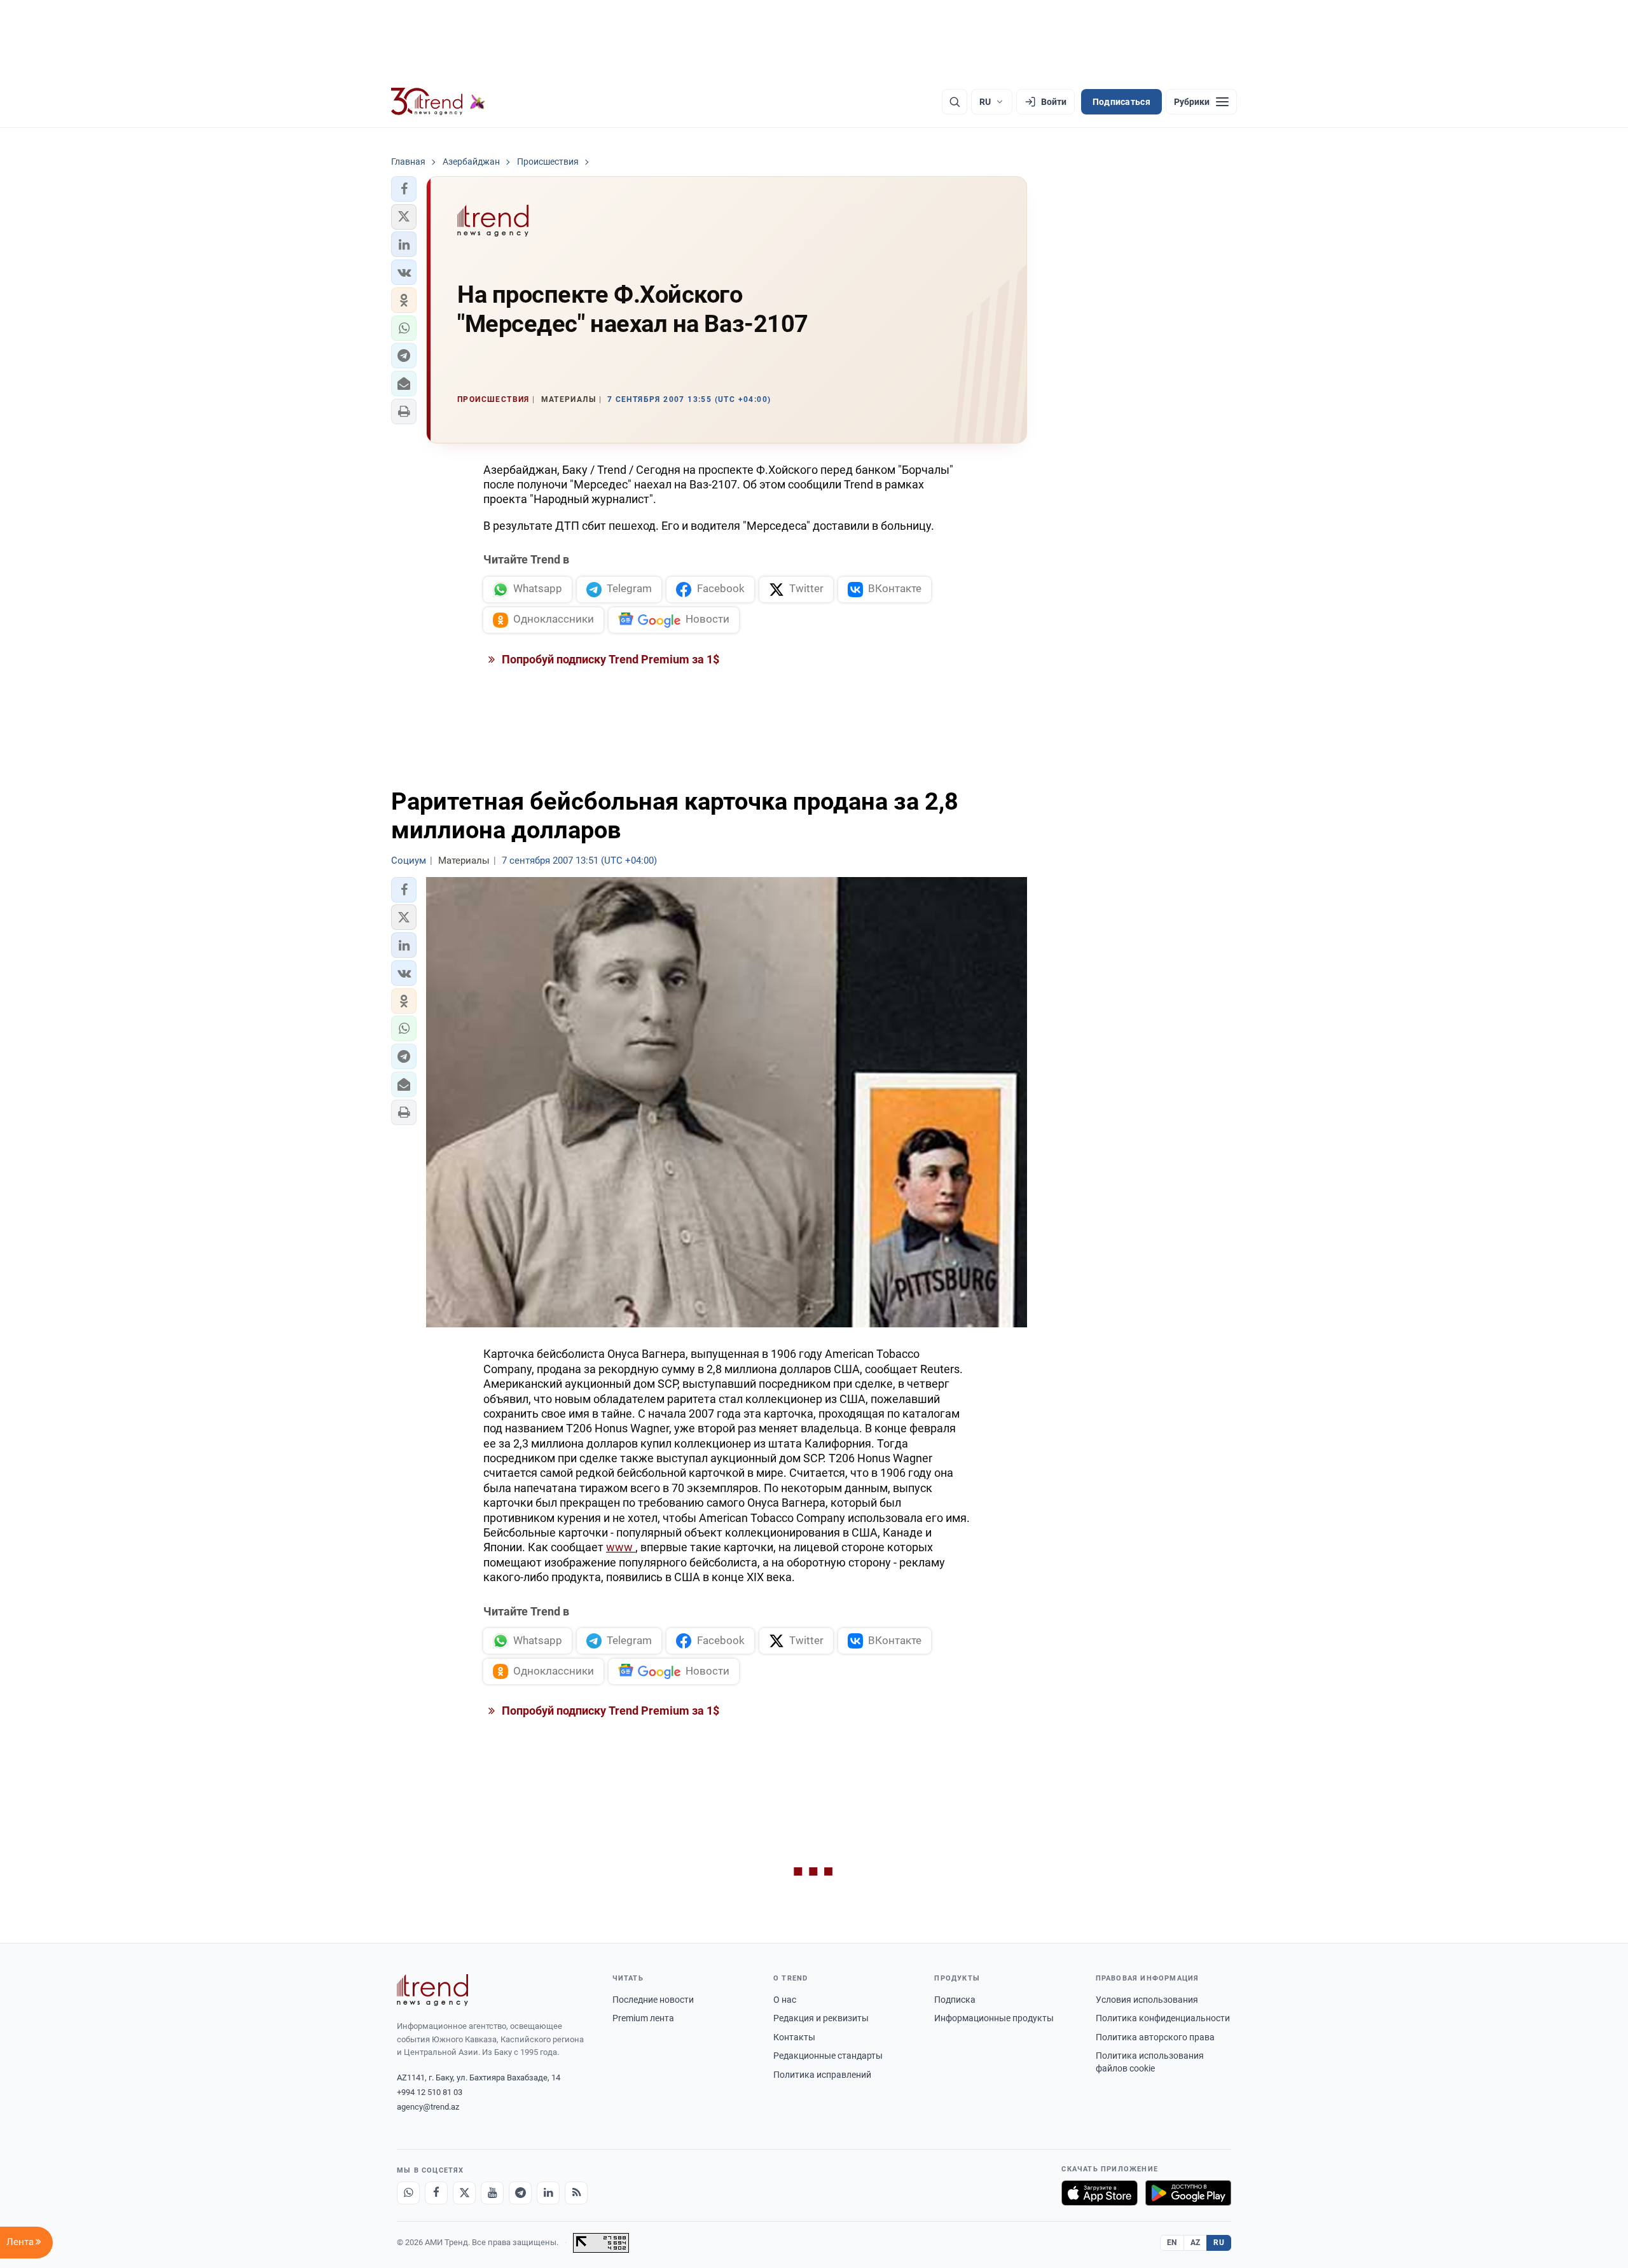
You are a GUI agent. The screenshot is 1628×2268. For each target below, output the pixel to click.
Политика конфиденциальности (1163, 2018)
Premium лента (643, 2018)
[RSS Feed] (576, 2193)
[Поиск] (955, 102)
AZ (1196, 2243)
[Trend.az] (438, 102)
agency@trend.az (428, 2107)
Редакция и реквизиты (821, 2018)
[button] (404, 189)
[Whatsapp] (408, 2193)
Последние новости (653, 2000)
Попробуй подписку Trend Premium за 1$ (609, 659)
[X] (464, 2193)
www (621, 1547)
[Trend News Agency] (432, 1990)
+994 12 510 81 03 (430, 2092)
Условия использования (1147, 2000)
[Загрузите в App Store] (1100, 2193)
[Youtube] (492, 2193)
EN (1172, 2243)
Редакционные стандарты (828, 2056)
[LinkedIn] (548, 2193)
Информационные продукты (994, 2018)
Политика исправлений (822, 2075)
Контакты (794, 2037)
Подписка (955, 2000)
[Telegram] (520, 2193)
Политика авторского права (1155, 2037)
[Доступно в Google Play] (1188, 2193)
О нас (785, 2000)
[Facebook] (436, 2193)
